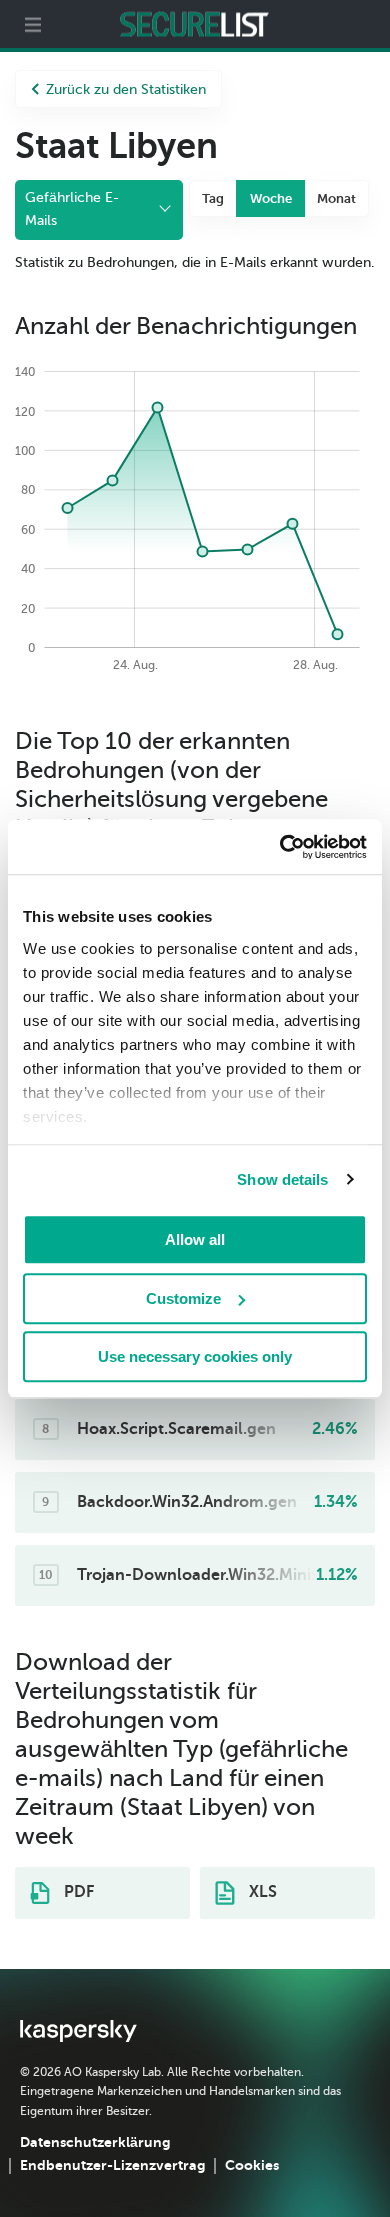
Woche (271, 198)
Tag (213, 198)
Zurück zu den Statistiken (126, 89)
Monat (336, 198)
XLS (261, 1892)
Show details (282, 1179)
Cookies (252, 2165)
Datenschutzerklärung (95, 2142)
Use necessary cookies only (195, 1356)
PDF (77, 1892)
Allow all (195, 1239)
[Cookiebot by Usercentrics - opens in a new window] (280, 847)
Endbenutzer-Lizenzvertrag (112, 2165)
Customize (183, 1298)
